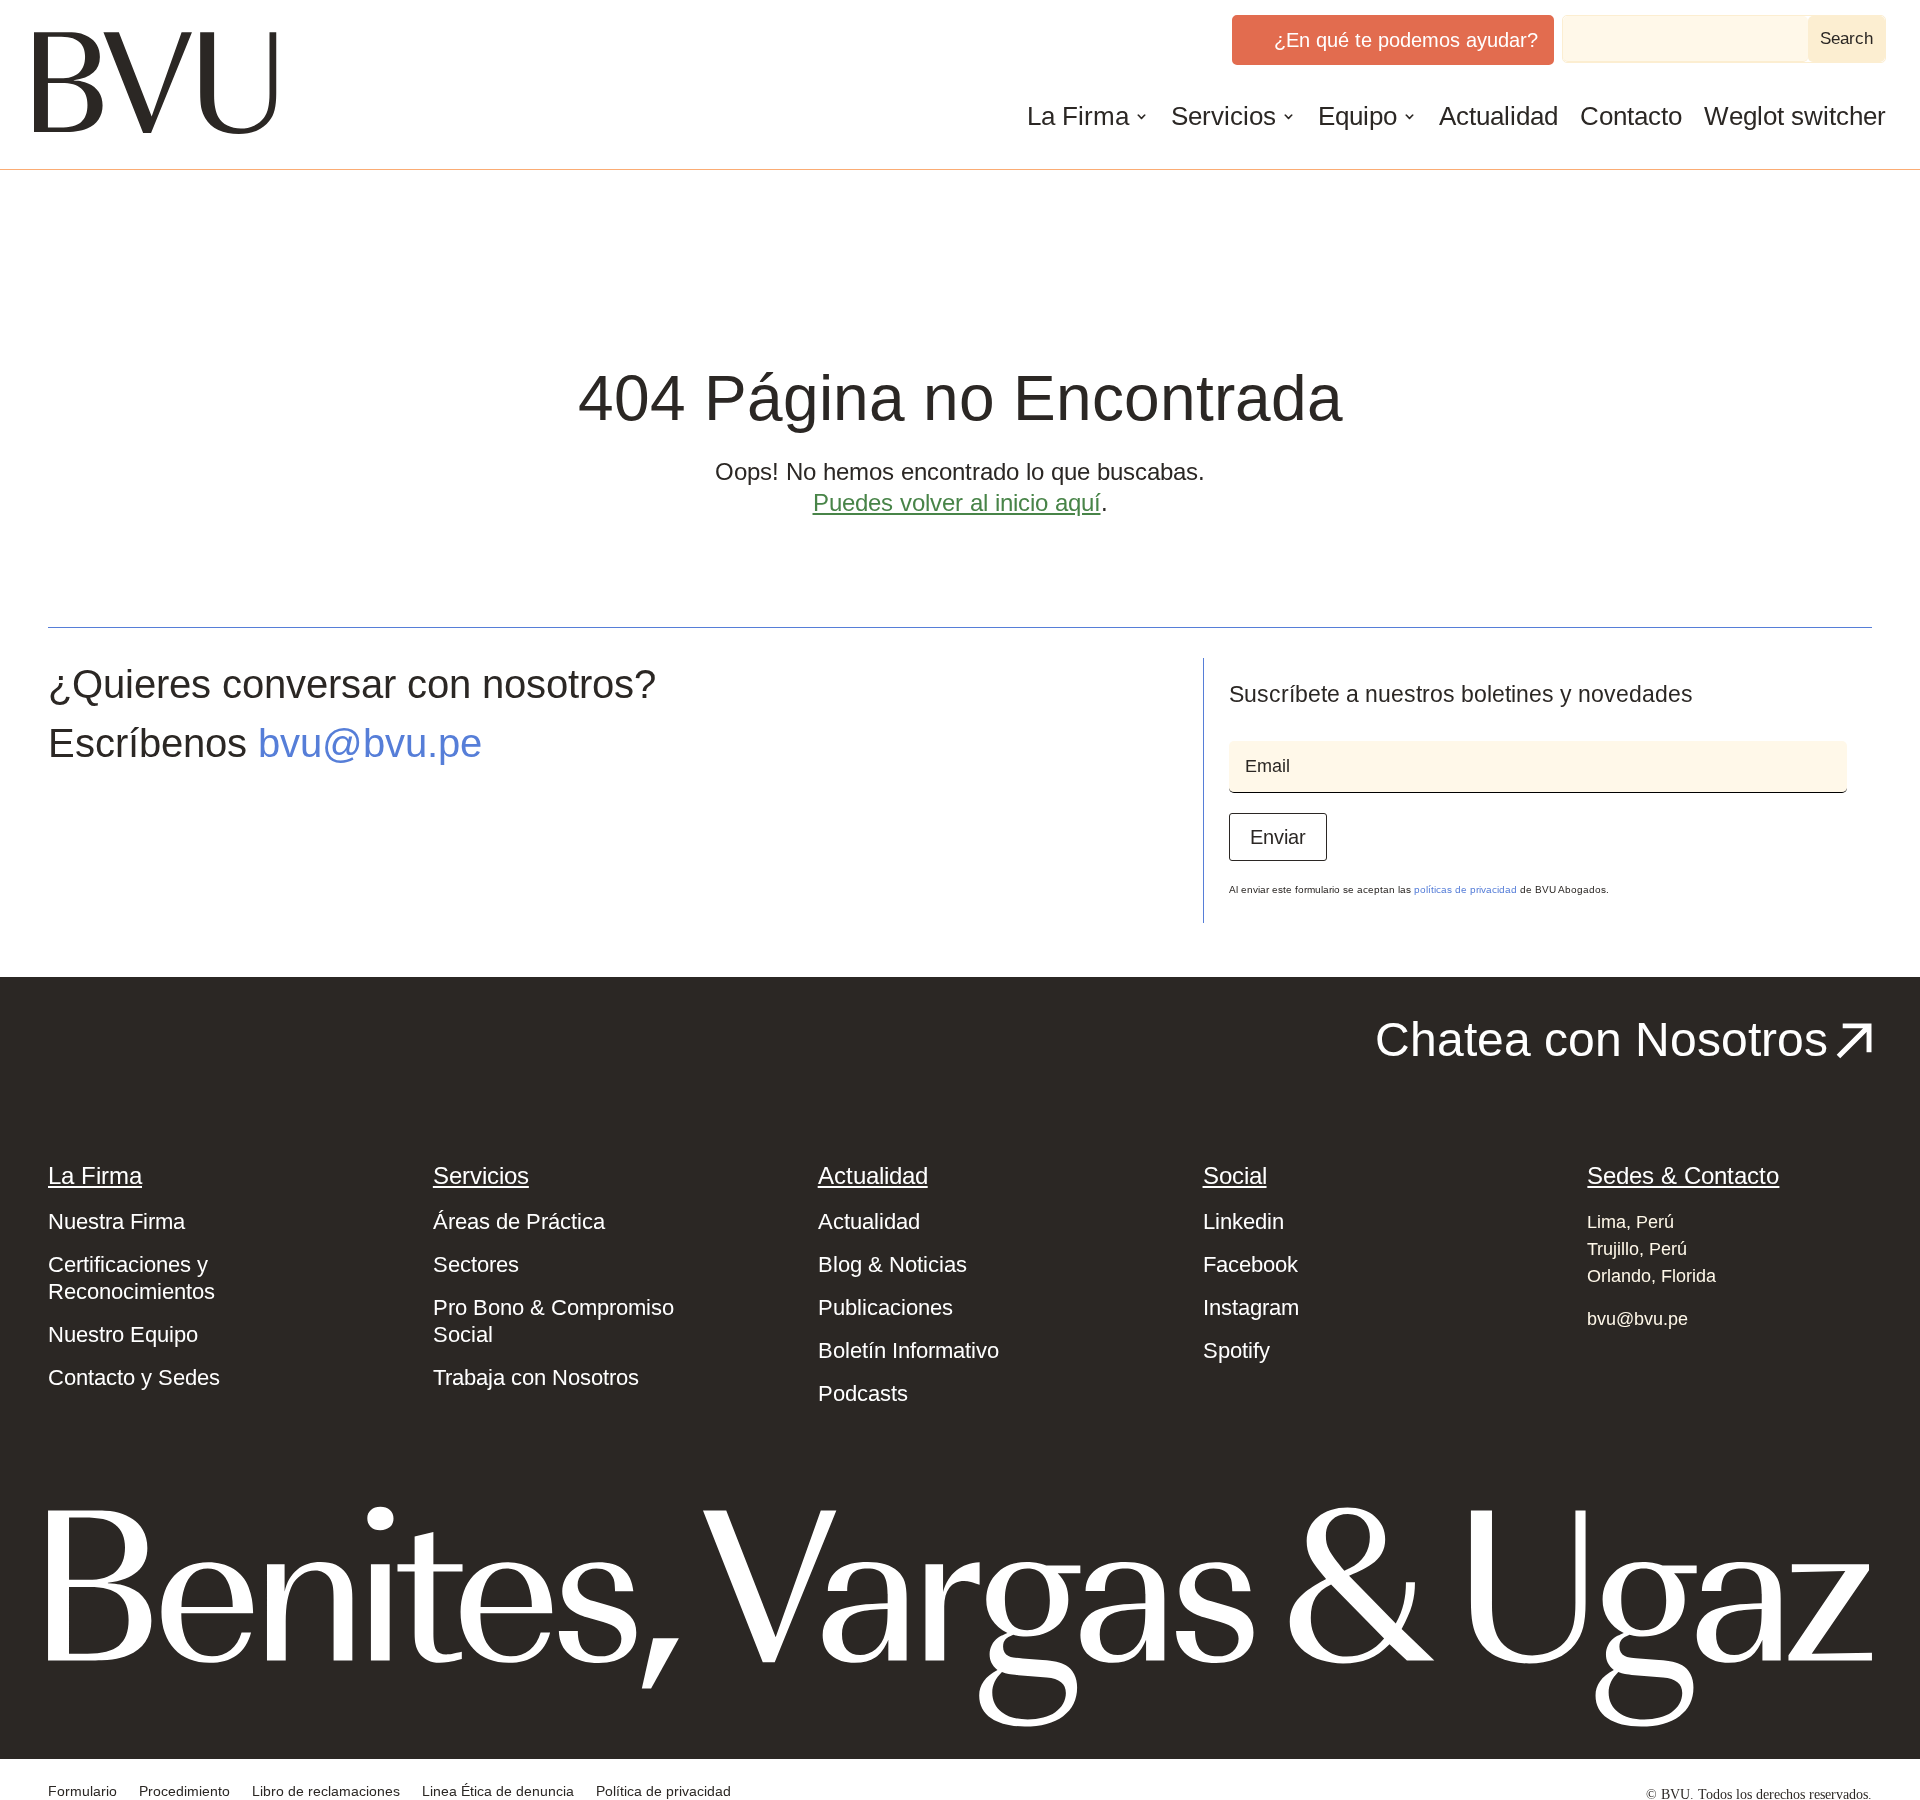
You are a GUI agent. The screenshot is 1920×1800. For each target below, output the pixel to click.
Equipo (1357, 116)
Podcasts (863, 1393)
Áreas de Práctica (519, 1221)
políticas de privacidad (1465, 889)
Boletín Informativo (908, 1350)
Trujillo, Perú (1637, 1249)
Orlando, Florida (1651, 1276)
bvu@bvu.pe (370, 743)
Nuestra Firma (116, 1221)
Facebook (1250, 1264)
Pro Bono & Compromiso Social (553, 1321)
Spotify (1236, 1350)
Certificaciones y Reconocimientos (131, 1278)
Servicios (1223, 116)
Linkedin (1243, 1221)
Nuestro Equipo (123, 1334)
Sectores (476, 1264)
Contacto (1631, 116)
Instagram (1251, 1307)
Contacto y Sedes (134, 1377)
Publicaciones (885, 1307)
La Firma (1078, 116)
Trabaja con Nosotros (536, 1377)
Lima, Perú (1630, 1222)
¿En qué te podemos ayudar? (1406, 40)
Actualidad (1498, 116)
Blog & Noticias (892, 1264)
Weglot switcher (1795, 116)
